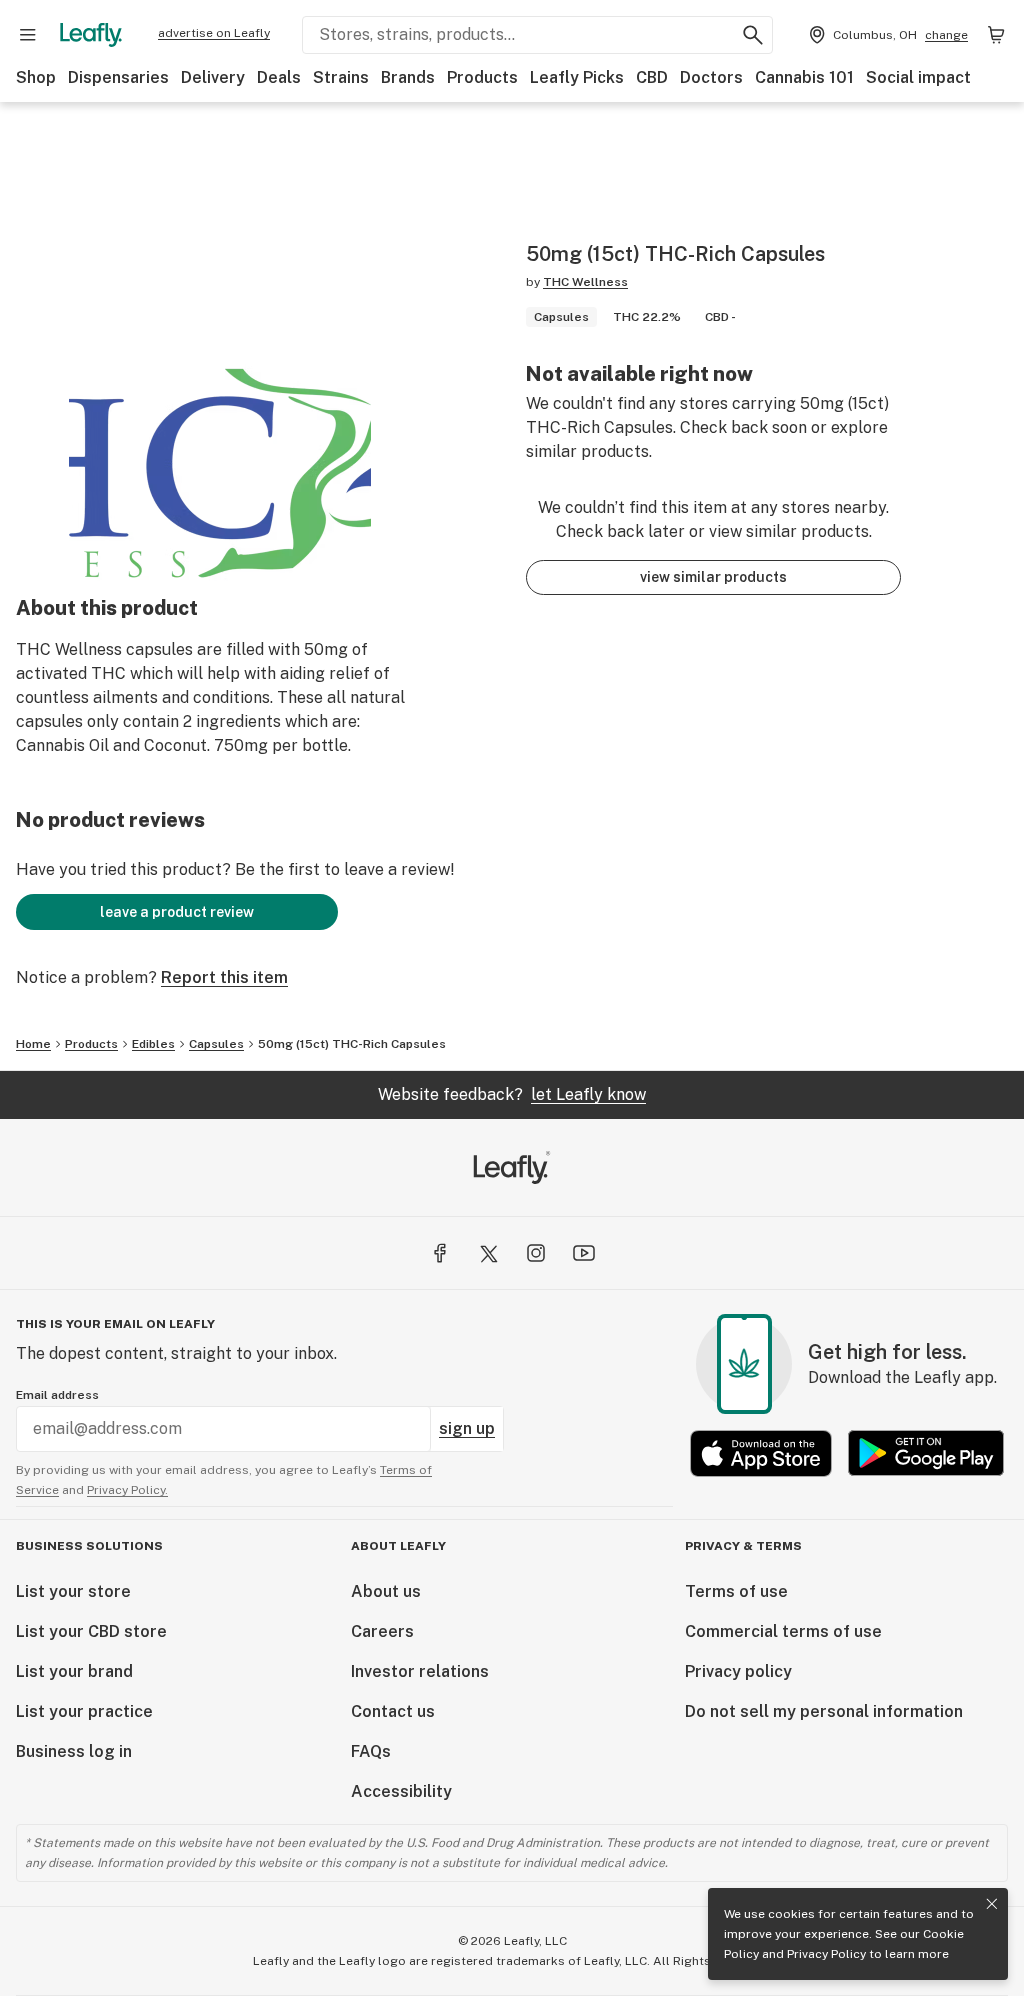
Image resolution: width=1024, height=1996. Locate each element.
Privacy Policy (826, 1954)
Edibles (153, 1044)
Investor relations (420, 1671)
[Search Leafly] (753, 35)
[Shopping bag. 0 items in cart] (996, 35)
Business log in (74, 1751)
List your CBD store (91, 1631)
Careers (382, 1631)
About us (386, 1591)
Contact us (393, 1711)
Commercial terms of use (783, 1631)
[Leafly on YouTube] (584, 1253)
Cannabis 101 (804, 77)
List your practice (84, 1711)
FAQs (371, 1751)
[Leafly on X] (488, 1253)
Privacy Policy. (127, 1490)
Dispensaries (118, 77)
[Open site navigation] (28, 35)
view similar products (713, 577)
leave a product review (177, 912)
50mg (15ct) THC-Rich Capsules (352, 1044)
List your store (73, 1591)
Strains (341, 77)
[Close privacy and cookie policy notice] (992, 1904)
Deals (279, 77)
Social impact (918, 77)
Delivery (213, 77)
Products (482, 77)
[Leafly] (91, 35)
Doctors (711, 77)
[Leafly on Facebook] (440, 1253)
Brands (408, 77)
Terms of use (736, 1591)
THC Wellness (585, 282)
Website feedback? (512, 1094)
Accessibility (401, 1791)
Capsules (216, 1044)
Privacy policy (738, 1671)
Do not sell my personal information (824, 1711)
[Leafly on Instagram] (536, 1253)
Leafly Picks (577, 77)
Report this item (224, 977)
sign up (467, 1428)
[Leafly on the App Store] (761, 1453)
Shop (36, 77)
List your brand (74, 1671)
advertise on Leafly (214, 33)
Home (33, 1044)
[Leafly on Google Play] (926, 1453)
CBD (652, 77)
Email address (57, 1395)
